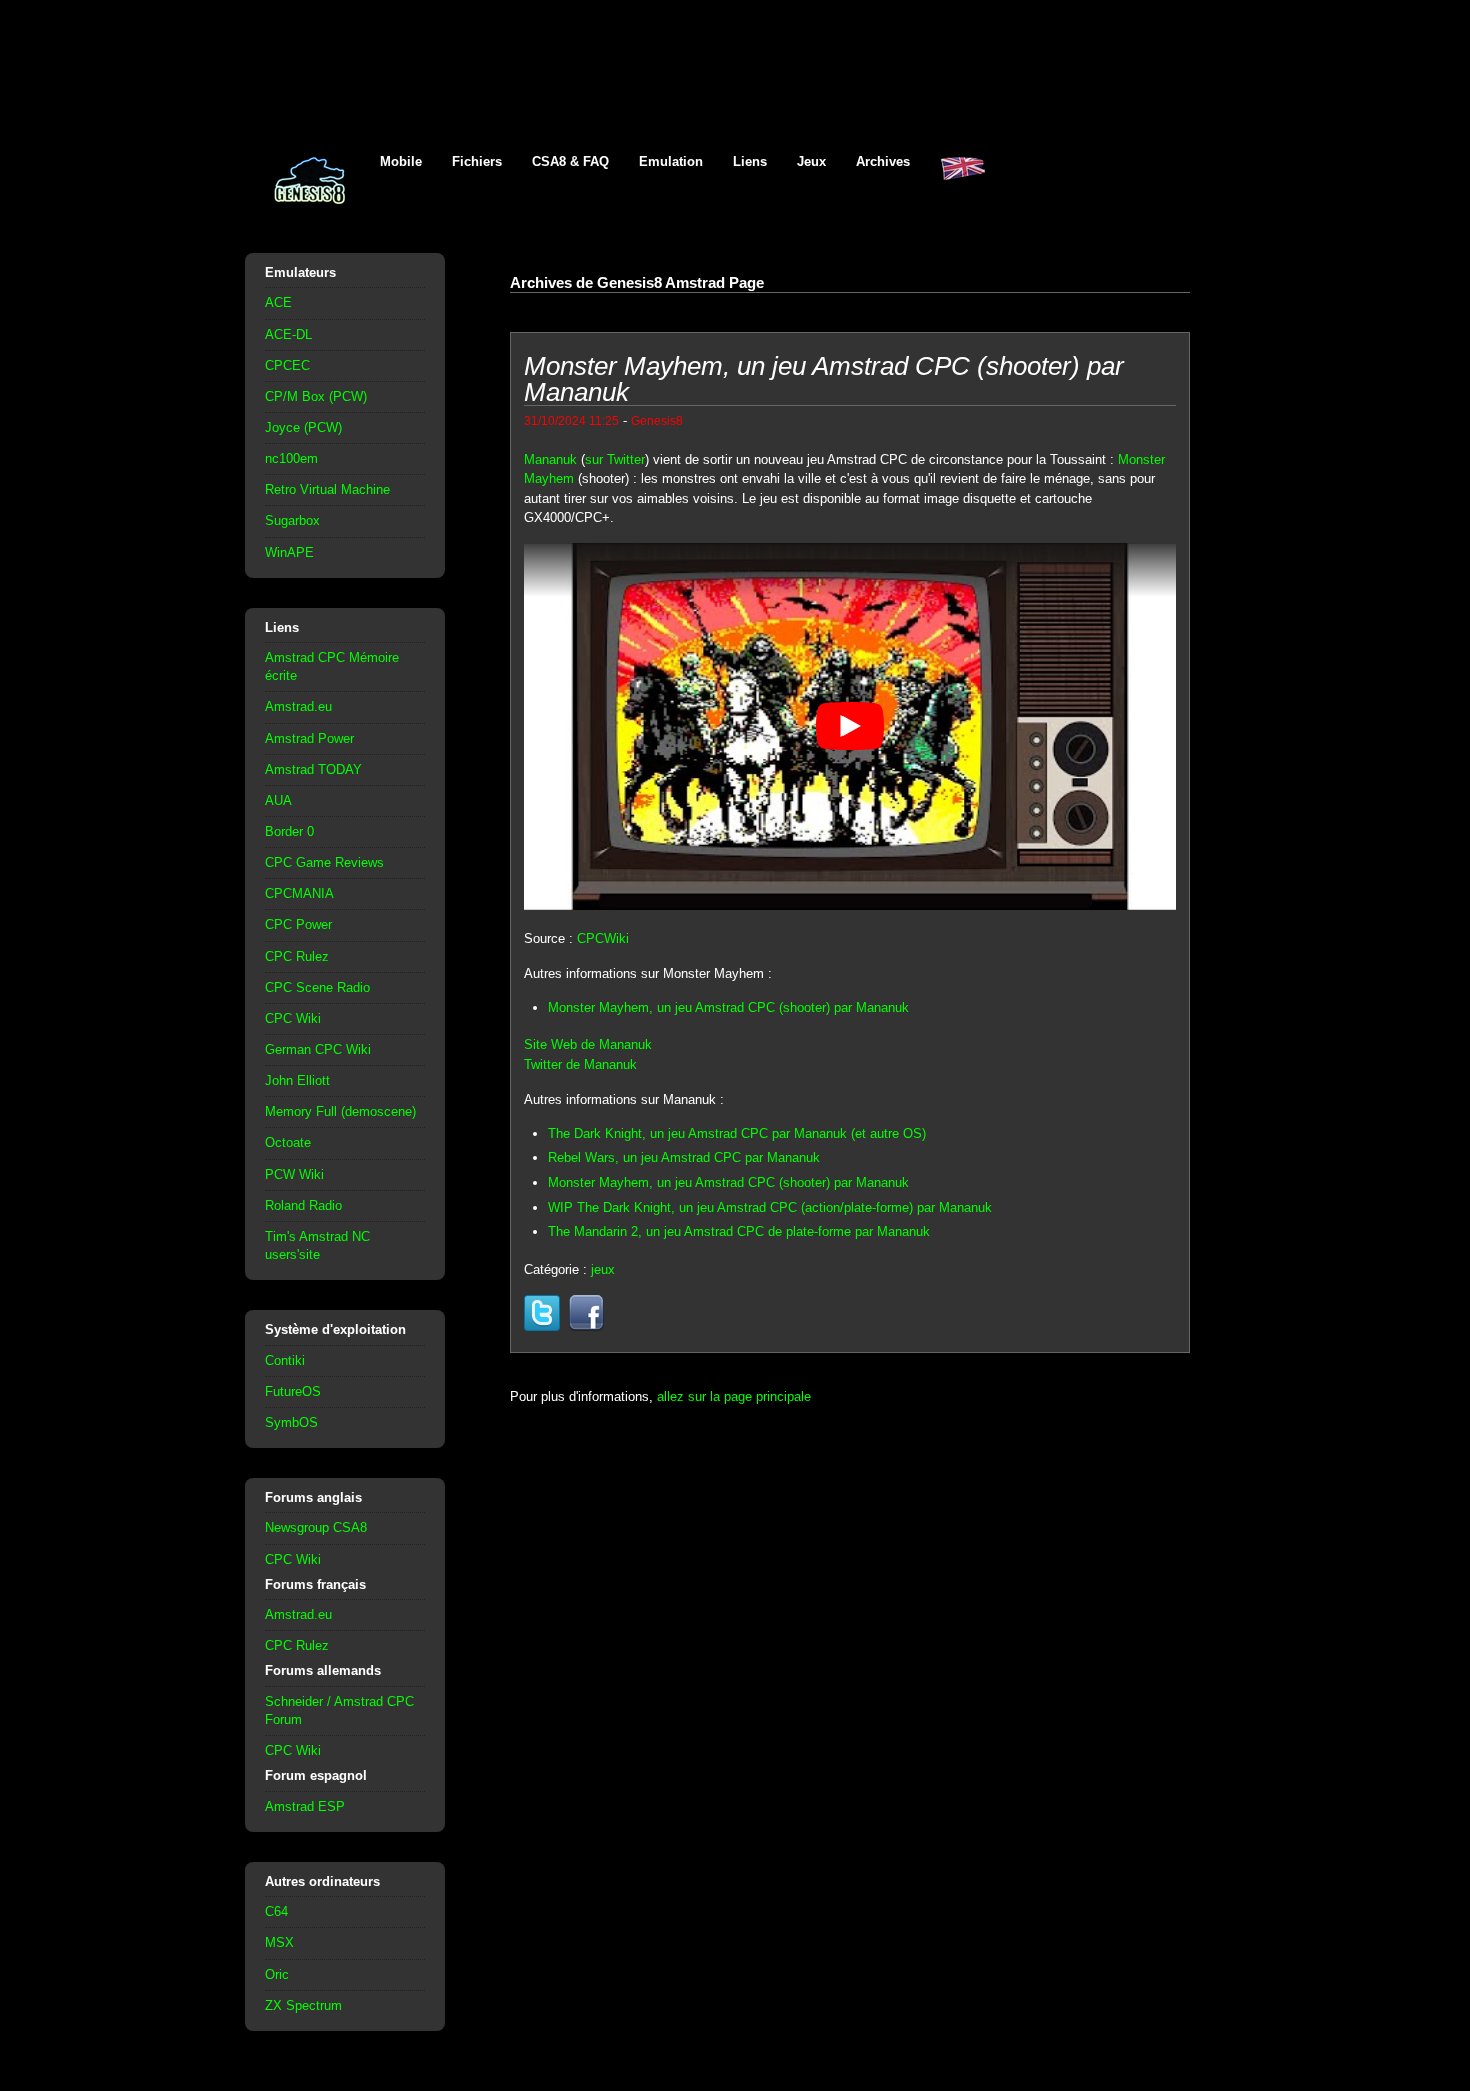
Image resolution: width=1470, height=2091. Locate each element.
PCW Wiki (294, 1174)
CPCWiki (603, 938)
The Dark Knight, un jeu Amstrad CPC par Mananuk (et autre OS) (737, 1133)
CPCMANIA (299, 893)
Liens (750, 161)
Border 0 (289, 831)
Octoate (288, 1142)
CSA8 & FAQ (570, 161)
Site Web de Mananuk (588, 1044)
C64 (276, 1911)
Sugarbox (292, 520)
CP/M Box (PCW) (316, 396)
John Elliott (297, 1080)
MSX (279, 1942)
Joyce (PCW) (303, 427)
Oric (277, 1974)
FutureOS (293, 1391)
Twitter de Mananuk (580, 1064)
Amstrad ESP (305, 1806)
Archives (883, 161)
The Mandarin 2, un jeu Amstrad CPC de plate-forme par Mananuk (739, 1231)
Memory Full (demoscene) (340, 1111)
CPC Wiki (293, 1018)
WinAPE (289, 552)
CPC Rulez (297, 956)
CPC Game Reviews (324, 862)
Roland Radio (303, 1205)
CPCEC (287, 365)
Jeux (811, 161)
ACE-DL (288, 334)
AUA (278, 800)
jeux (603, 1269)
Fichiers (477, 161)
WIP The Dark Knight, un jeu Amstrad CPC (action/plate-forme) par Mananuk (770, 1207)
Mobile (401, 161)
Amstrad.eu (298, 706)
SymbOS (291, 1422)
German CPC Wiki (318, 1049)
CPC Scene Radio (317, 987)
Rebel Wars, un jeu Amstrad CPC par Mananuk (684, 1157)
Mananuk (550, 459)
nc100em (291, 458)
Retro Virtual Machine (327, 489)
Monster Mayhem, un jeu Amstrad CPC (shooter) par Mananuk (728, 1007)
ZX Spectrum (303, 2005)
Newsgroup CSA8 (316, 1527)
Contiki (285, 1360)
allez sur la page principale (734, 1396)
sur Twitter (615, 459)
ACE (278, 302)
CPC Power (298, 924)
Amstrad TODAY (313, 769)
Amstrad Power (309, 738)
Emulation (671, 161)
